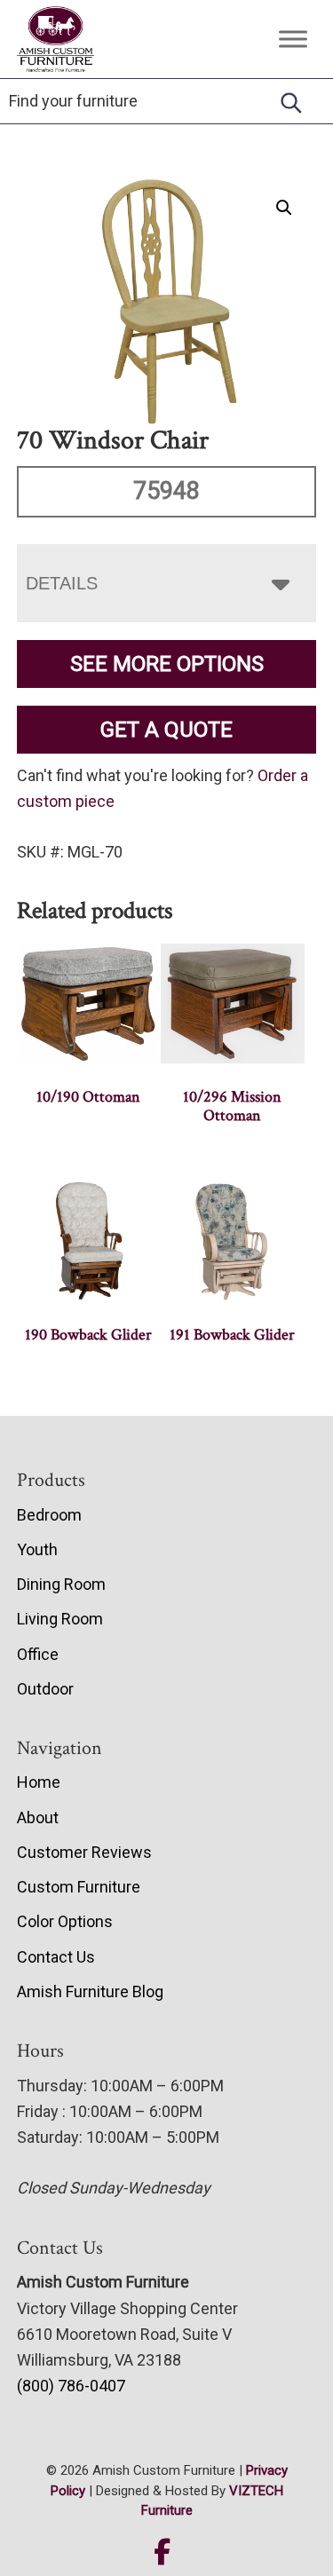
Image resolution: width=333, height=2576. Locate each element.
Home (39, 1782)
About (38, 1817)
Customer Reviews (84, 1852)
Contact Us (56, 1957)
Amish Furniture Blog (90, 1991)
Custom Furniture (79, 1887)
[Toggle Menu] (293, 39)
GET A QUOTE (166, 730)
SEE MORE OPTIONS (167, 664)
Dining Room (61, 1584)
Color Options (65, 1921)
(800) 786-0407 (71, 2386)
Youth (37, 1549)
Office (38, 1654)
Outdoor (45, 1689)
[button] (284, 208)
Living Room (60, 1619)
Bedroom (49, 1515)
